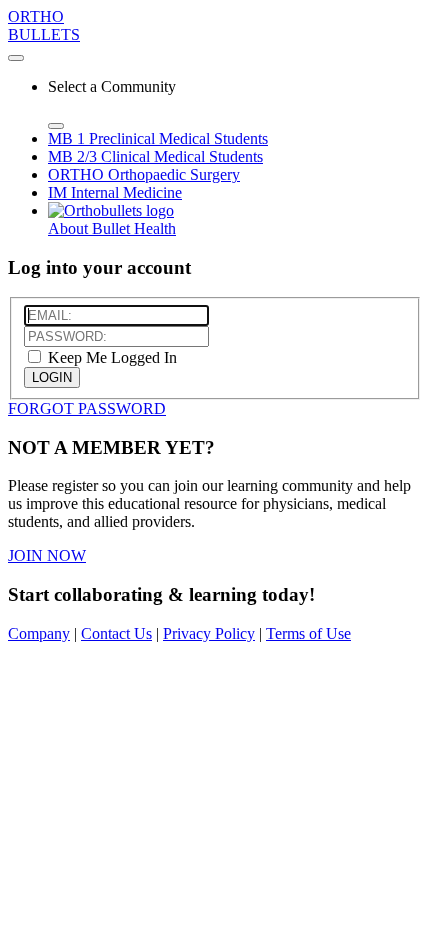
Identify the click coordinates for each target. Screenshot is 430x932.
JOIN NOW (47, 555)
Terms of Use (308, 633)
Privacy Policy (209, 633)
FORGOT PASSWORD (87, 408)
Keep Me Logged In (110, 357)
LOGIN (52, 377)
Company (39, 633)
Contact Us (116, 633)
